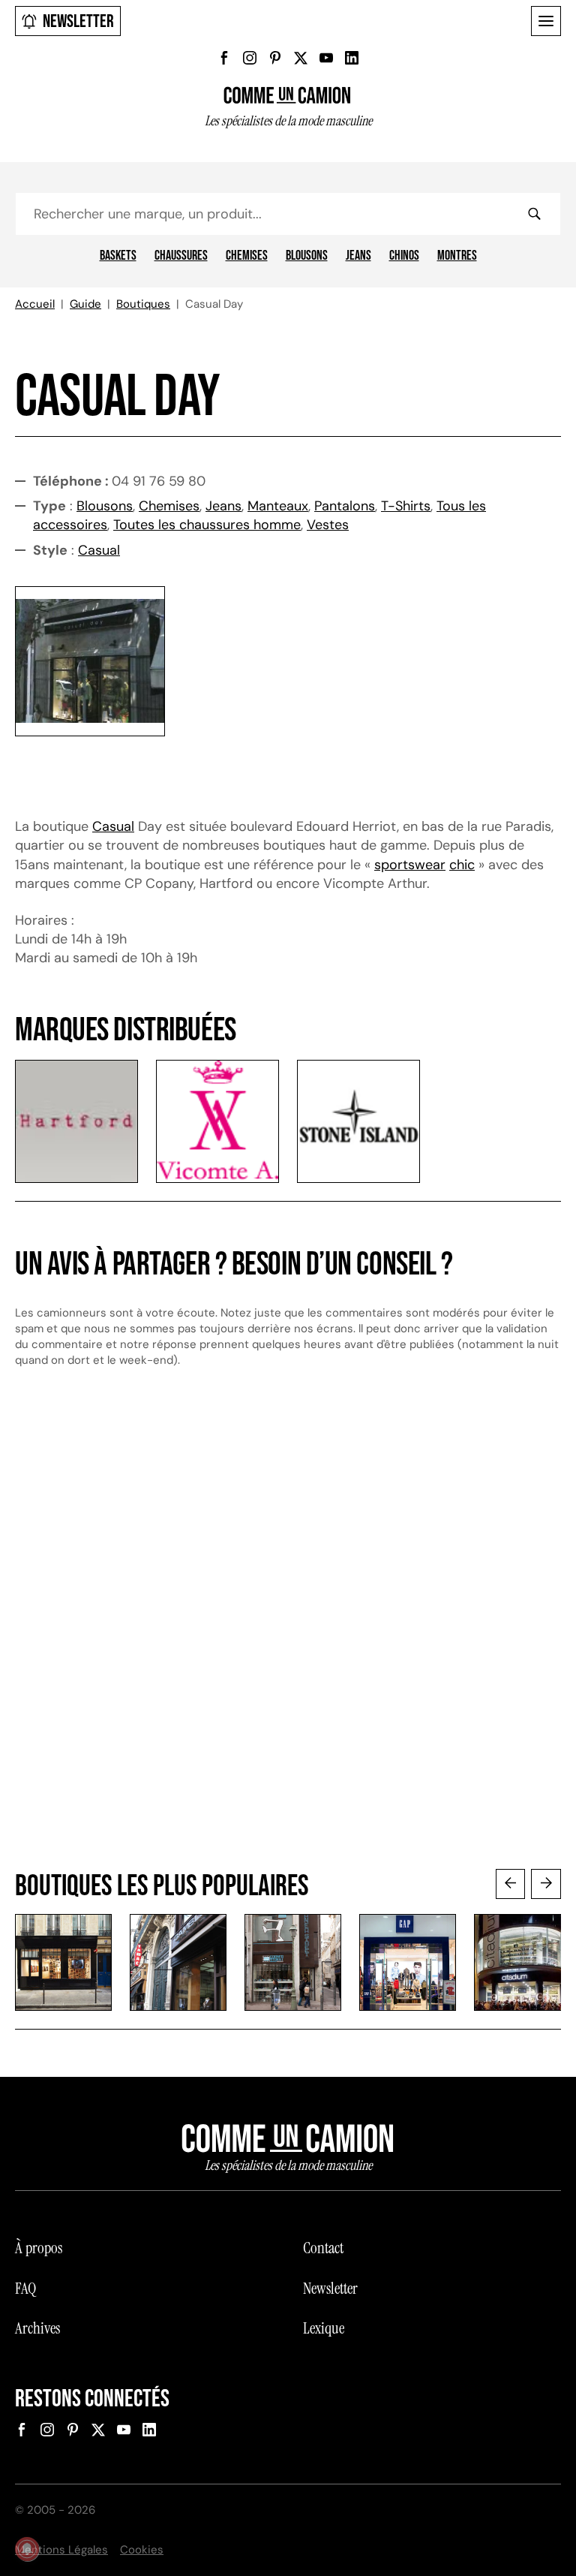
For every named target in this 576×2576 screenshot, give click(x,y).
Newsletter (78, 21)
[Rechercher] (534, 214)
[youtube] (326, 58)
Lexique (324, 2328)
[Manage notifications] (27, 2549)
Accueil (35, 304)
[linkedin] (352, 58)
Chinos (404, 256)
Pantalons (345, 506)
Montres (457, 256)
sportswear (410, 865)
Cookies (142, 2550)
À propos (39, 2248)
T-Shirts (406, 506)
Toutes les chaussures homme (207, 525)
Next (546, 1884)
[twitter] (301, 58)
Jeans (358, 256)
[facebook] (224, 58)
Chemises (247, 256)
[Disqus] (288, 1633)
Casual (99, 550)
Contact (323, 2248)
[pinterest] (275, 58)
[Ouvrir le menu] (546, 21)
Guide (85, 304)
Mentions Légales (61, 2550)
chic (462, 865)
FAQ (25, 2289)
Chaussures (181, 256)
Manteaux (278, 506)
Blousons (307, 256)
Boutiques (143, 304)
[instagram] (250, 58)
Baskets (118, 256)
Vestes (328, 525)
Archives (37, 2328)
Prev (511, 1884)
